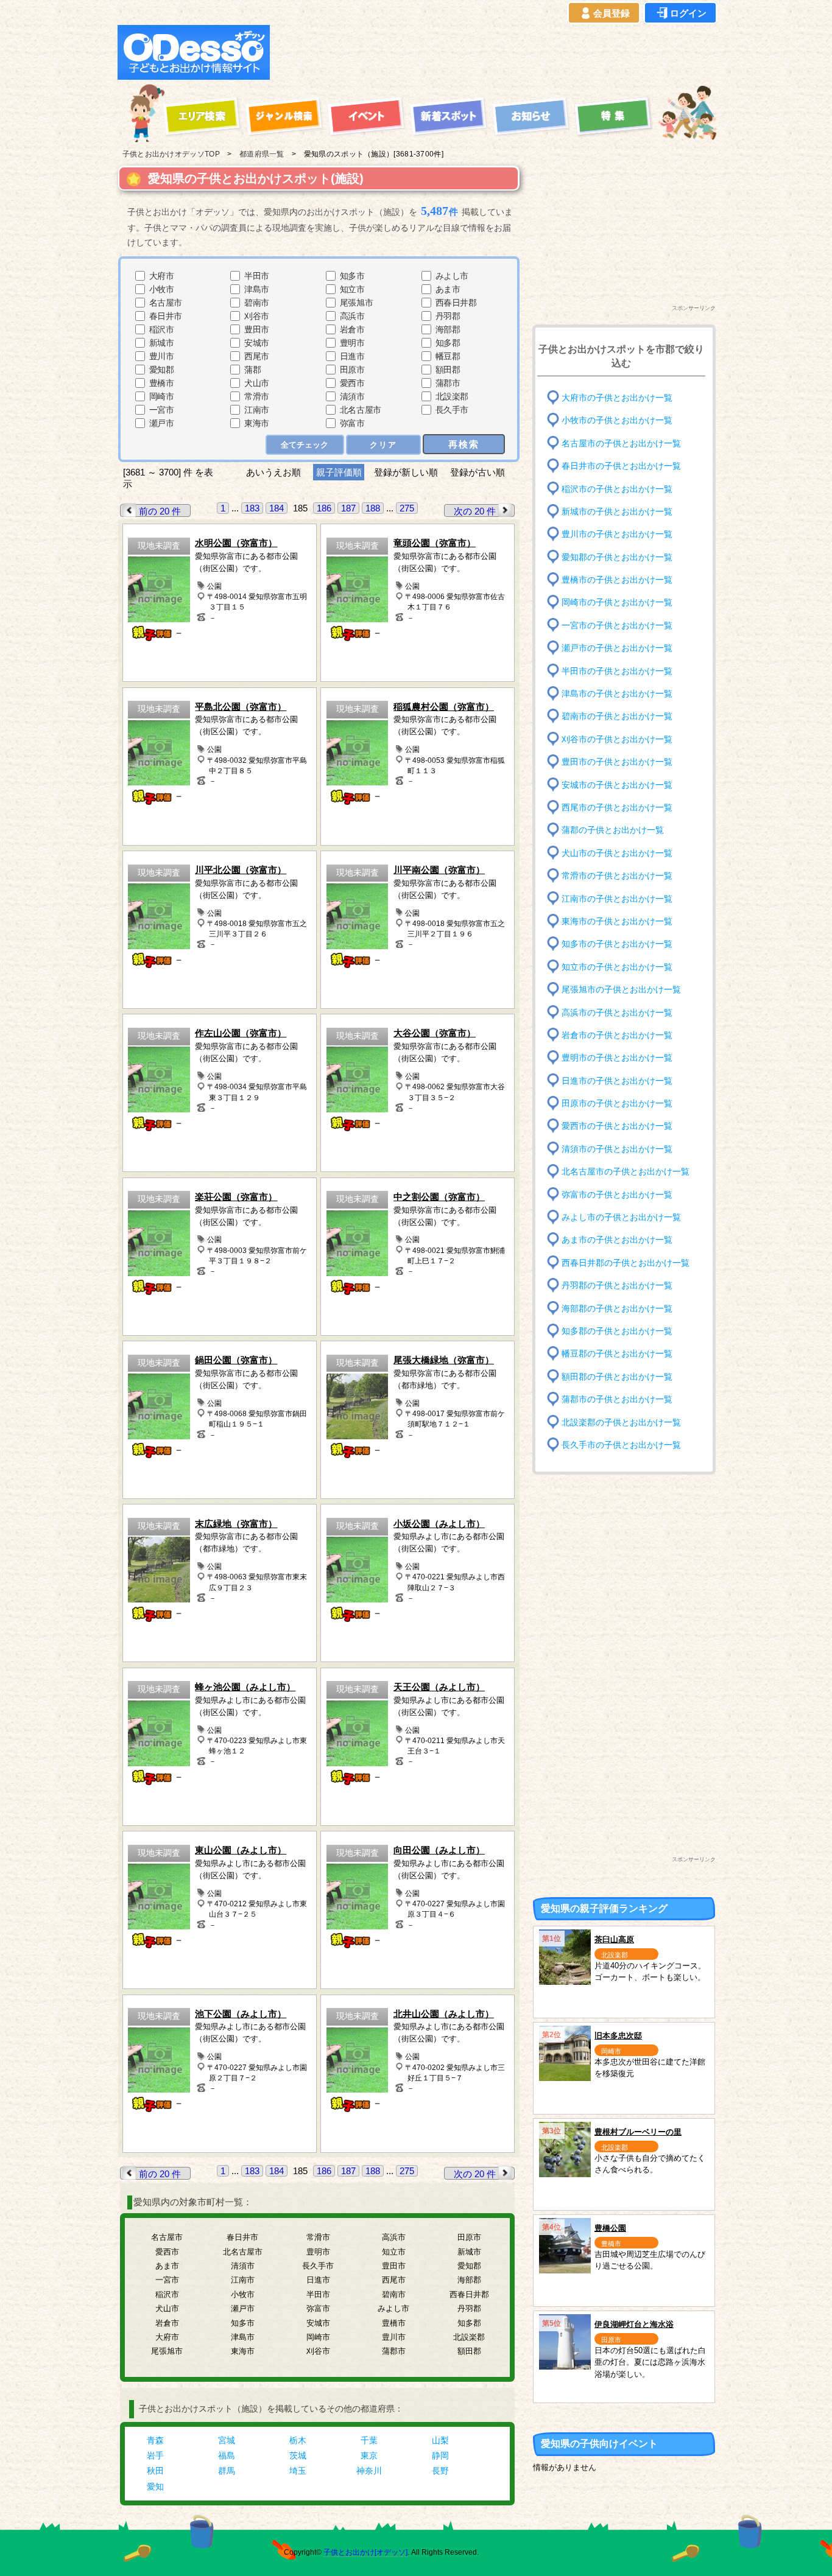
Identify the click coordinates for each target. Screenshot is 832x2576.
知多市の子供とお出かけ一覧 (617, 944)
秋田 (155, 2471)
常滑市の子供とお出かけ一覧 (617, 876)
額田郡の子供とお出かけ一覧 (617, 1376)
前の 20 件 (160, 511)
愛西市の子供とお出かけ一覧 (617, 1126)
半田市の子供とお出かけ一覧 (617, 671)
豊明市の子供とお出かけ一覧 (617, 1058)
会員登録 (612, 13)
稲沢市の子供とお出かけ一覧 (617, 489)
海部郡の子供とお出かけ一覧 (617, 1308)
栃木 (298, 2440)
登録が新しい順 (406, 472)
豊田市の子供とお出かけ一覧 (617, 762)
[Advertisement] (496, 52)
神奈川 (369, 2471)
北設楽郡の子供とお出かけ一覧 (621, 1422)
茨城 (298, 2455)
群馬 (227, 2471)
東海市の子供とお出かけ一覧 (617, 921)
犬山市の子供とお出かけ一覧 (617, 853)
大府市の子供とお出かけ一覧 (617, 398)
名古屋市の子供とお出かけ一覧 (621, 443)
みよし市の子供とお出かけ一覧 (621, 1217)
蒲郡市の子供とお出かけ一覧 (617, 1399)
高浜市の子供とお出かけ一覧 (617, 1012)
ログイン (688, 13)
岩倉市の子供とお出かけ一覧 (617, 1035)
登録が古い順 (479, 472)
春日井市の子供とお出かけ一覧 (621, 466)
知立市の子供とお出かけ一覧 (617, 967)
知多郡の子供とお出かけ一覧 (617, 1331)
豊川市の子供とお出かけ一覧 (617, 534)
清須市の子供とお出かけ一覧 (617, 1149)
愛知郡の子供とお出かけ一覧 (617, 557)
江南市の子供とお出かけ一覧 (617, 898)
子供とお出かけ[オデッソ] (365, 2552)
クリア (383, 445)
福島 (227, 2455)
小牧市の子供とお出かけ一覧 (617, 420)
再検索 (464, 444)
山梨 (440, 2440)
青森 (155, 2440)
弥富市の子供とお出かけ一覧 (617, 1194)
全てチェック (305, 445)
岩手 (155, 2455)
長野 (440, 2471)
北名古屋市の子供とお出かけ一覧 (626, 1172)
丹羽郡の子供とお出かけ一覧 (617, 1286)
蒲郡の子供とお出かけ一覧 (613, 830)
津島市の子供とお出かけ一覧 (617, 694)
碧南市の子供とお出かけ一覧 (617, 716)
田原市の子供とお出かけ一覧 (617, 1104)
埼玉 (298, 2471)
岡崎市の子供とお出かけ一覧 (617, 602)
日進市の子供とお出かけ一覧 (617, 1080)
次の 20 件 (475, 511)
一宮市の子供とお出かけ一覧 (617, 626)
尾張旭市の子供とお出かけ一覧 (621, 990)
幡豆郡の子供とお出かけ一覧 (617, 1354)
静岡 (440, 2455)
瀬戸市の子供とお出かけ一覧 (617, 648)
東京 (369, 2455)
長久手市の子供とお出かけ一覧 (621, 1445)
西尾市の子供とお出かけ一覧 (617, 808)
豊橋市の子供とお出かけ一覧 (617, 580)
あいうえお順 (273, 472)
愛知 (155, 2487)
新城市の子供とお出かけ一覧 (617, 512)
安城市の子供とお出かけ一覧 (617, 784)
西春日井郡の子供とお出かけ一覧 (626, 1263)
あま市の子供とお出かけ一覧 (617, 1240)
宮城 (227, 2440)
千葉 (369, 2440)
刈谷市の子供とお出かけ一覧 (617, 739)
